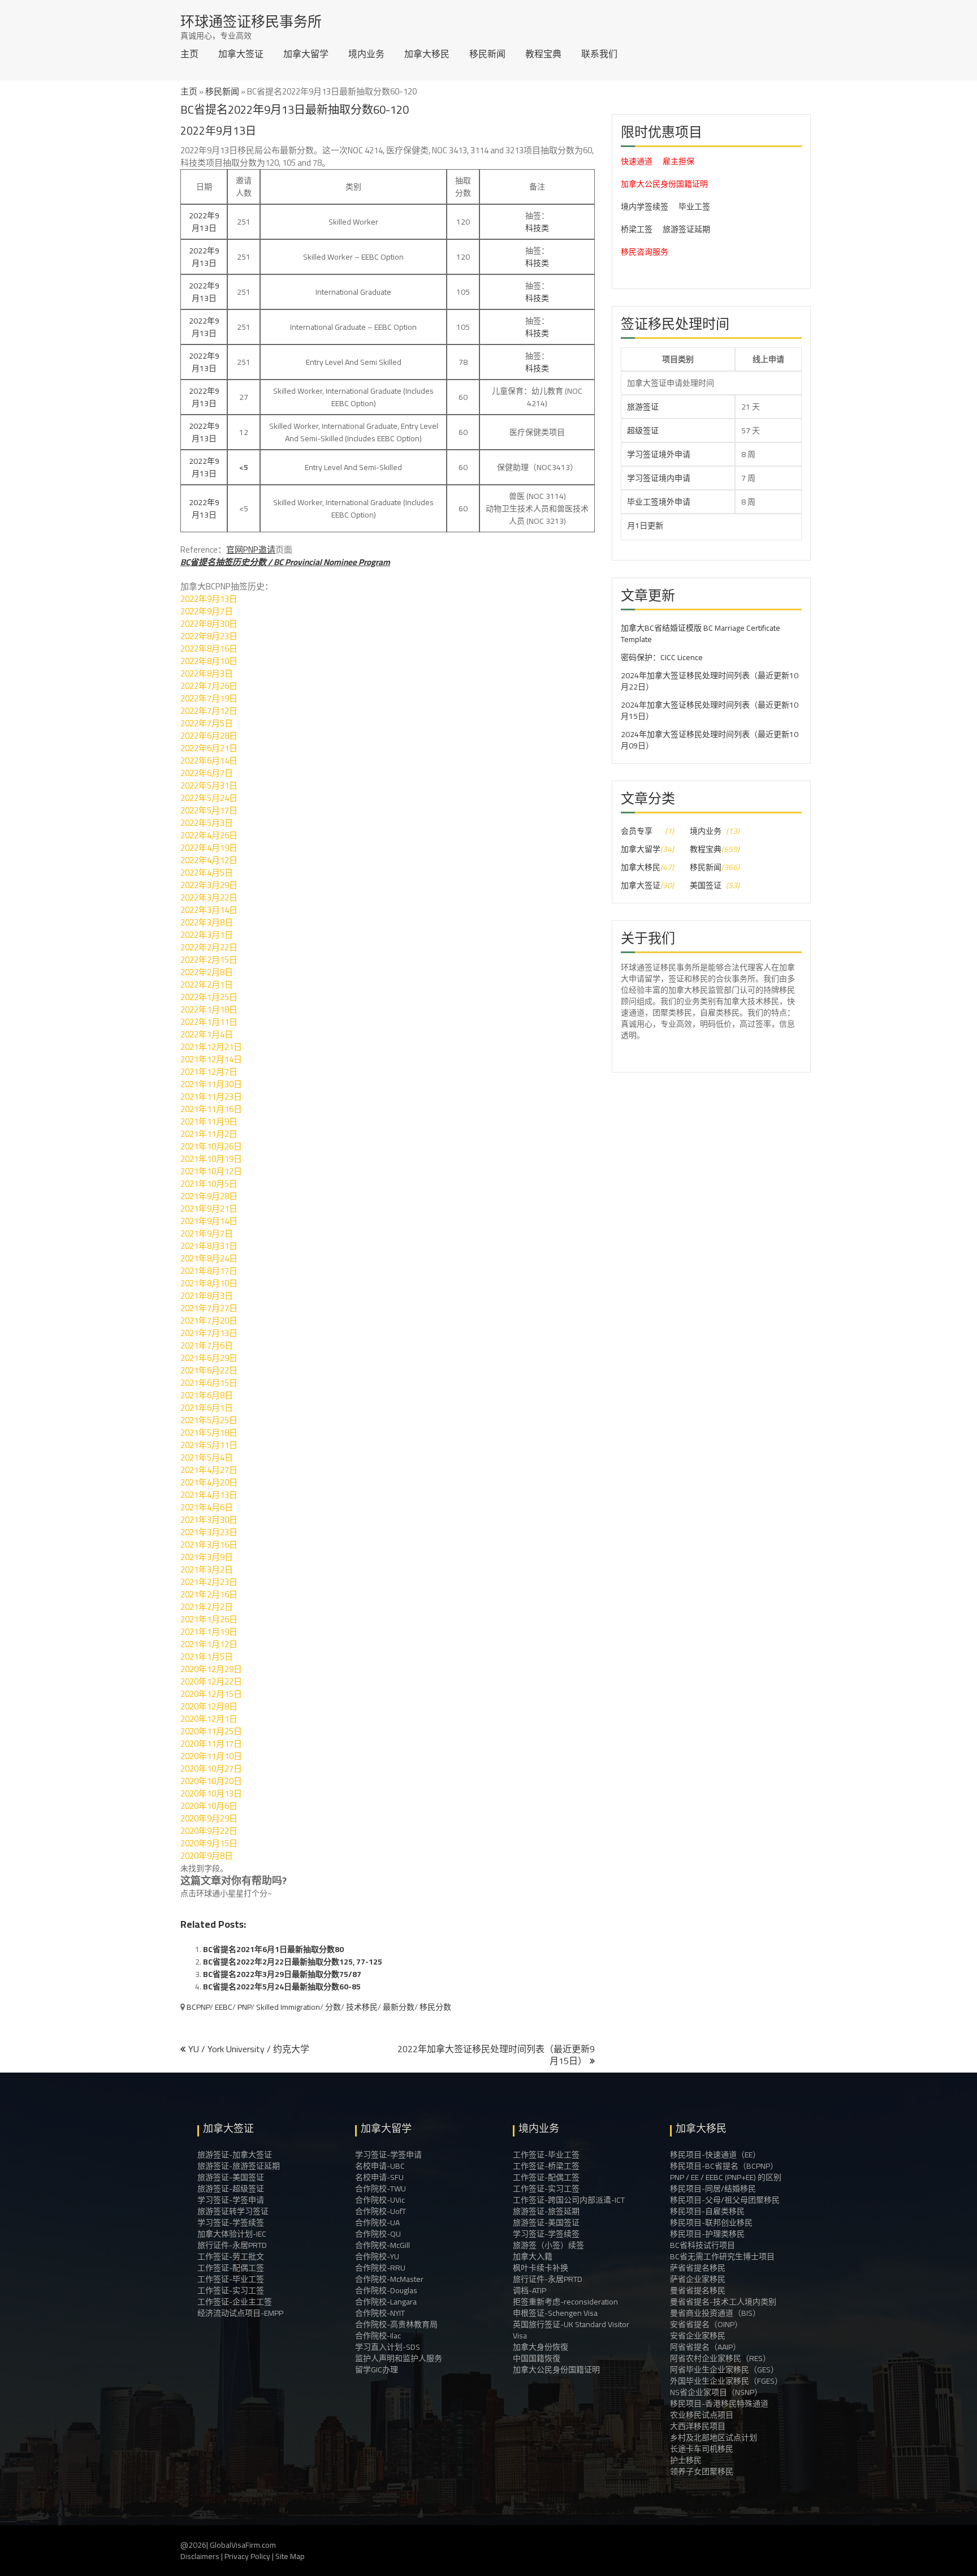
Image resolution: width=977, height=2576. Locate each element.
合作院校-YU (377, 2256)
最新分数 (399, 2007)
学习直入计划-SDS (388, 2347)
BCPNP (198, 2007)
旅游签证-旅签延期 (546, 2211)
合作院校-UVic (380, 2200)
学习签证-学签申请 (231, 2200)
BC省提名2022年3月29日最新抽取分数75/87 (282, 1974)
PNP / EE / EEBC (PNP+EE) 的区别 (726, 2177)
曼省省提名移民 (698, 2290)
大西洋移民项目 (698, 2426)
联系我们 (599, 54)
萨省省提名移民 (698, 2268)
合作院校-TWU (381, 2189)
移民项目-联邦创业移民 (711, 2222)
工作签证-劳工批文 (231, 2256)
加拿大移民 (427, 54)
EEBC (224, 2007)
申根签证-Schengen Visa (555, 2313)
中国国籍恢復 (537, 2358)
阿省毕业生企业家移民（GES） (724, 2370)
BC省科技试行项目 (703, 2245)
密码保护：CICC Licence (662, 657)
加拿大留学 (306, 54)
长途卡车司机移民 (702, 2449)
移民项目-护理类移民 (707, 2234)
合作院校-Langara (386, 2302)
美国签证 (706, 885)
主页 (189, 54)
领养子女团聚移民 (702, 2471)
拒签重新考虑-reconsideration (565, 2302)
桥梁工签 (637, 229)
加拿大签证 (241, 54)
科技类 (537, 228)
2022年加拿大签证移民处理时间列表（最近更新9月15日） (496, 2055)
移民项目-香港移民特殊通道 (719, 2403)
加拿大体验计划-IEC (232, 2234)
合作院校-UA (377, 2222)
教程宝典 (543, 54)
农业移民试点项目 (702, 2415)
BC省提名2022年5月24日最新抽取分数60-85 (282, 1987)
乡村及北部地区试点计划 (714, 2437)
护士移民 (686, 2460)
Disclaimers (200, 2556)
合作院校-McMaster (389, 2279)
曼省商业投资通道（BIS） (715, 2313)
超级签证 (643, 430)
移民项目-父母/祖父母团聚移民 (725, 2200)
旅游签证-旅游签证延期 (239, 2166)
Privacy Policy (247, 2556)
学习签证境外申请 (659, 454)
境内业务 (366, 54)
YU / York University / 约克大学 (249, 2049)
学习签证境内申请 (659, 478)
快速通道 (637, 161)
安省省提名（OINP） (706, 2324)
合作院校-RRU (380, 2268)
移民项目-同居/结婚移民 (713, 2189)
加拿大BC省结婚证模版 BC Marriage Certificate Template (701, 634)
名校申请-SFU (379, 2177)
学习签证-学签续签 (231, 2222)
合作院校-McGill (382, 2245)
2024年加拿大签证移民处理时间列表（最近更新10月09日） (710, 740)
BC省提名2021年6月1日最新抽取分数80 (273, 1949)
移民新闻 (487, 54)
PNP (244, 2007)
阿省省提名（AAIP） (705, 2347)
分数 (333, 2007)
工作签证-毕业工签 (231, 2279)
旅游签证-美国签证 (231, 2177)
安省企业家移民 (698, 2336)
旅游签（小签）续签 (548, 2245)
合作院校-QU (378, 2234)
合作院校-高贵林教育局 (396, 2324)
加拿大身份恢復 (541, 2347)
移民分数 (435, 2007)
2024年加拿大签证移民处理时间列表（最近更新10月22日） (710, 681)
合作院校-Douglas (386, 2290)
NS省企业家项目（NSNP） (716, 2392)
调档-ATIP (529, 2290)
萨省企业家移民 (698, 2279)
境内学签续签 (645, 206)
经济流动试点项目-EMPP (240, 2313)
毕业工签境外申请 (659, 502)
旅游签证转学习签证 (233, 2211)
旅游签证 (643, 407)
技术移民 (362, 2007)
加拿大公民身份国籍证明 (664, 184)
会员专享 (637, 831)
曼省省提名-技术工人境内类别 (723, 2302)
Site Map (290, 2556)
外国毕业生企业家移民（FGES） (726, 2381)
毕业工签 (694, 206)
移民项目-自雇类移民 (707, 2211)
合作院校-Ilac (378, 2336)
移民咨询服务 (645, 252)
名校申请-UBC (380, 2166)
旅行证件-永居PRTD (232, 2245)
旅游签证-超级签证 (231, 2189)
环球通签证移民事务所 (251, 21)
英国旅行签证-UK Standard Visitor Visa (571, 2330)
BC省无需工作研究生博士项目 (722, 2256)
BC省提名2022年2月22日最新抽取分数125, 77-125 (293, 1962)
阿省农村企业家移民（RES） (720, 2358)
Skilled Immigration (288, 2007)
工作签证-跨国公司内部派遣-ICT (569, 2200)
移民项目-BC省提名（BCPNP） (724, 2166)
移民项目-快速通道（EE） (715, 2155)
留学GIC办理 (377, 2370)
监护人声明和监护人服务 (399, 2358)
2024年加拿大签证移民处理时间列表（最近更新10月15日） (710, 710)
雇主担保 (678, 161)
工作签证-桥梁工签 (546, 2166)
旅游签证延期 (686, 229)
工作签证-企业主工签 (235, 2302)
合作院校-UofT (381, 2211)
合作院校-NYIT (380, 2313)
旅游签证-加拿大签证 (235, 2155)
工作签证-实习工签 (231, 2290)
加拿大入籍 (533, 2256)
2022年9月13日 (204, 222)
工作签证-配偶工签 (231, 2268)
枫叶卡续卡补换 (541, 2268)
